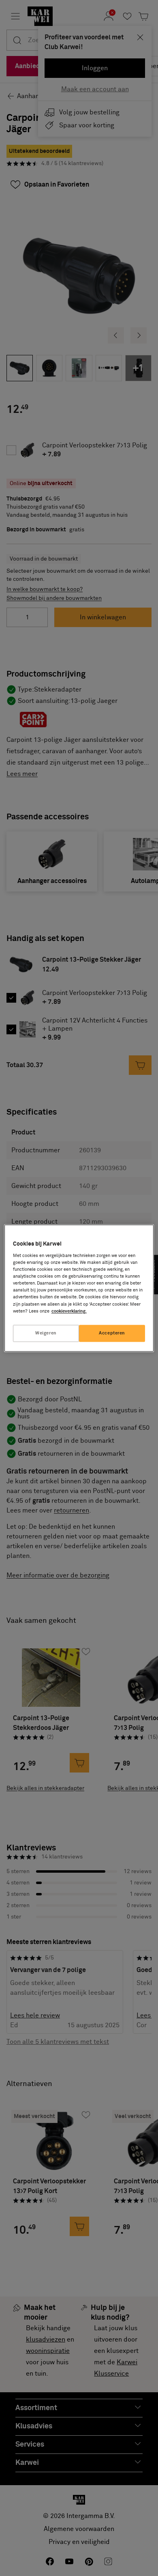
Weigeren (46, 1333)
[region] (79, 1288)
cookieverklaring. (69, 1311)
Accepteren (112, 1333)
